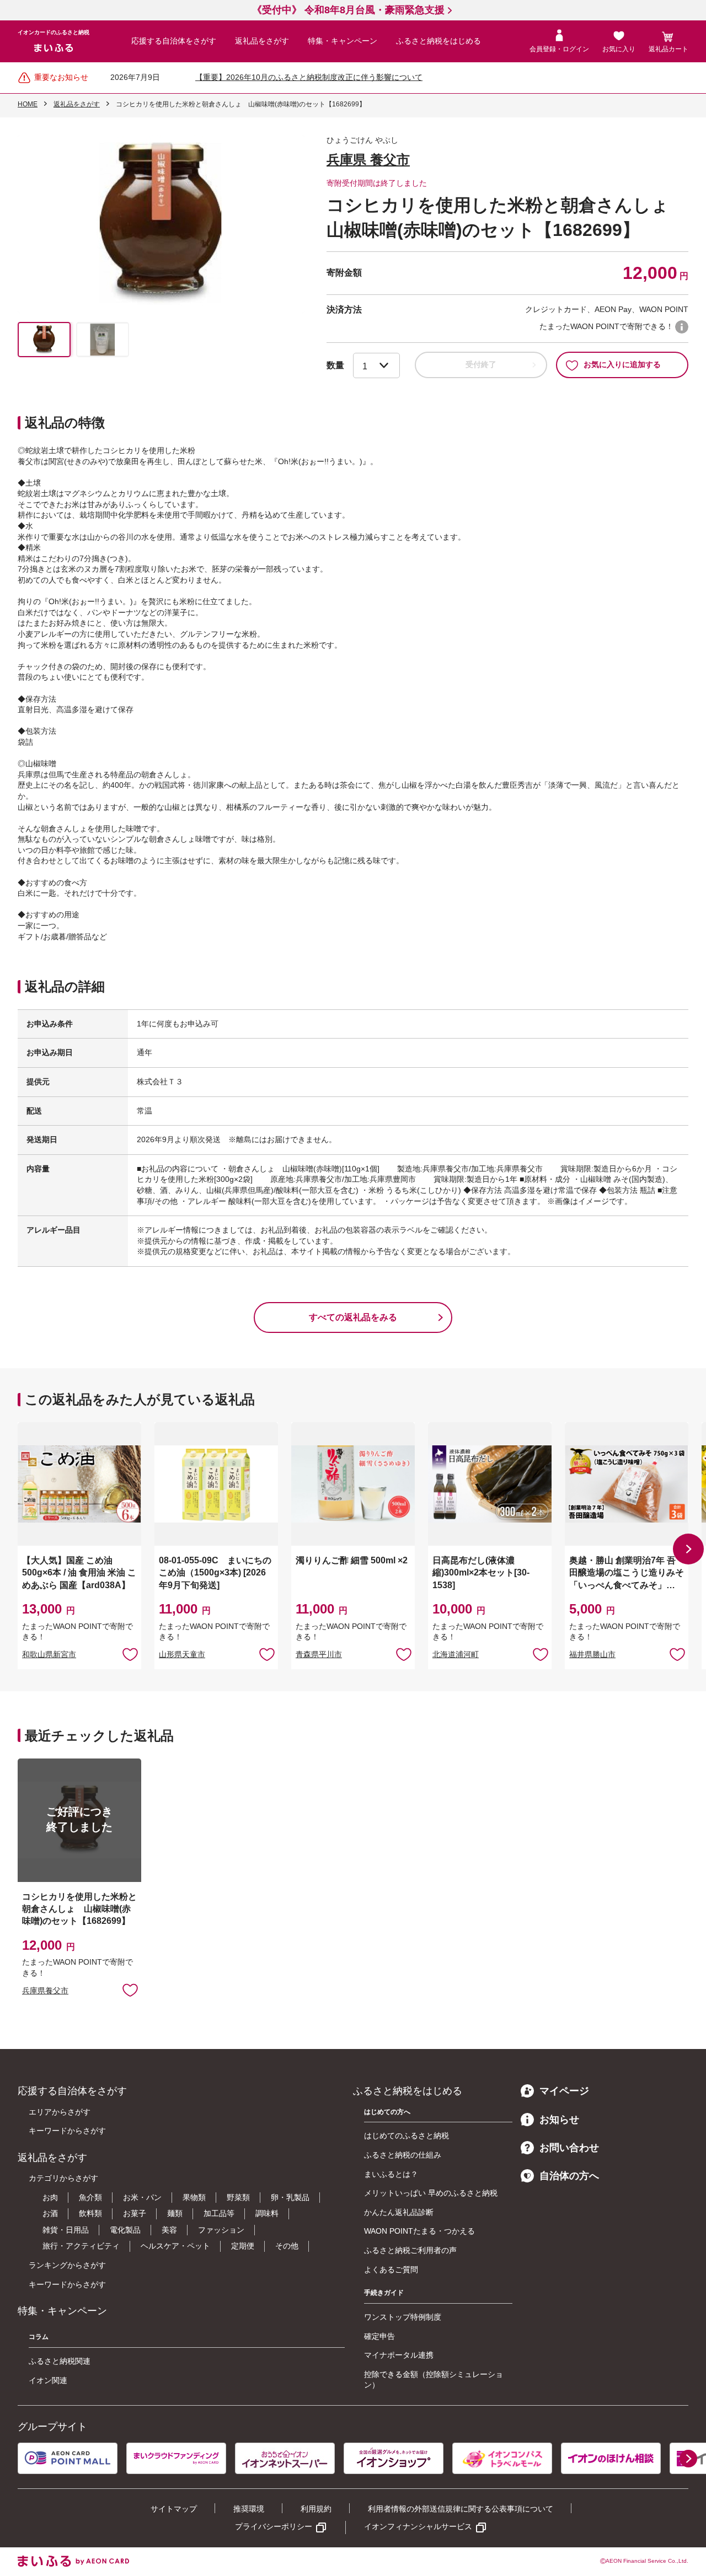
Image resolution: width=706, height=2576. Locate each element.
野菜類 (238, 2197)
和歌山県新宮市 (49, 1654)
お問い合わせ (569, 2148)
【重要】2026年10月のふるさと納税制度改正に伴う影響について (309, 77)
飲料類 (90, 2213)
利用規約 (316, 2509)
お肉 (50, 2197)
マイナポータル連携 (399, 2355)
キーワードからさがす (67, 2131)
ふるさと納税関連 (60, 2361)
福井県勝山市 (592, 1654)
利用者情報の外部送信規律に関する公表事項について (461, 2509)
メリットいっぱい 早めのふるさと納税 (431, 2193)
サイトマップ (174, 2509)
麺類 (175, 2213)
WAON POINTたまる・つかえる (419, 2231)
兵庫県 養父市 (368, 160)
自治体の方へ (569, 2176)
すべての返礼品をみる (353, 1317)
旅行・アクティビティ (81, 2246)
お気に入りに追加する (622, 364)
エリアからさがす (60, 2112)
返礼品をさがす (262, 41)
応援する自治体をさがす (174, 41)
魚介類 (90, 2197)
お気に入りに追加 (130, 1654)
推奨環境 (249, 2509)
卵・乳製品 (290, 2197)
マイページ (564, 2091)
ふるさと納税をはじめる (438, 41)
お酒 (50, 2213)
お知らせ (559, 2120)
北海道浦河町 (456, 1654)
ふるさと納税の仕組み (403, 2155)
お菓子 (135, 2213)
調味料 (267, 2213)
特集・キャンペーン (343, 41)
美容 (169, 2230)
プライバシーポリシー (274, 2526)
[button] (688, 1549)
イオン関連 (48, 2380)
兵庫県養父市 (45, 1991)
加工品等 (219, 2213)
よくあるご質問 (391, 2270)
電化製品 (125, 2230)
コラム (39, 2337)
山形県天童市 (182, 1654)
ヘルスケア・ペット (175, 2246)
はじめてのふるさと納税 (407, 2136)
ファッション (221, 2230)
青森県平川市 (319, 1654)
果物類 (194, 2197)
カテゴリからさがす (63, 2178)
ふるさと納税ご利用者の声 (410, 2250)
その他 (287, 2246)
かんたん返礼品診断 (399, 2212)
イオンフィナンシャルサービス (418, 2526)
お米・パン (142, 2197)
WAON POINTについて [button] (682, 327)
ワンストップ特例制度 (403, 2317)
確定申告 (379, 2336)
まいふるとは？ (391, 2174)
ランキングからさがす (67, 2265)
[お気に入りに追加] (130, 1654)
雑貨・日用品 (66, 2230)
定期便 (243, 2246)
